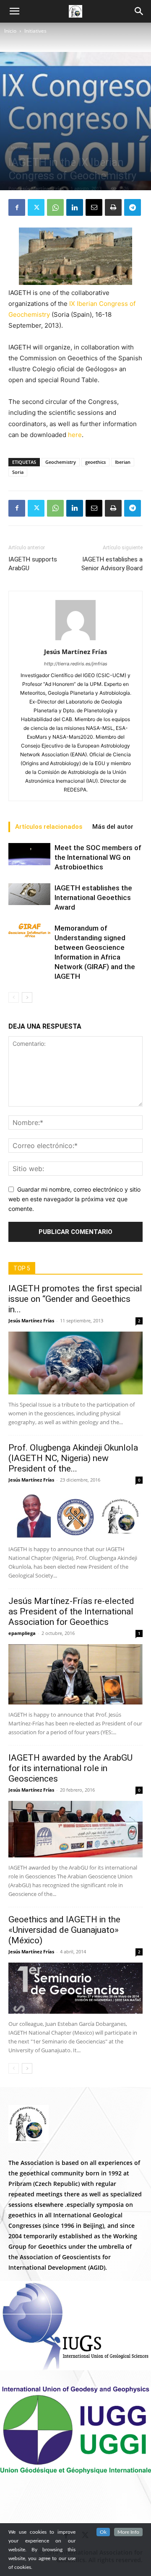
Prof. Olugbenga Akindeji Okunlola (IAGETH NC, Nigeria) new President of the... (73, 1458)
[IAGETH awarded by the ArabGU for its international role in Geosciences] (75, 1829)
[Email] (94, 207)
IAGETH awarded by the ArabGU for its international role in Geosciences (70, 1768)
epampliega (22, 1633)
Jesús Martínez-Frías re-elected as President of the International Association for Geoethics (71, 1611)
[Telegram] (133, 207)
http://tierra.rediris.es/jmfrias (76, 664)
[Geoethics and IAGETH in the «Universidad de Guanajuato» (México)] (75, 1988)
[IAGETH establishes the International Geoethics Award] (29, 894)
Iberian (123, 462)
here (75, 435)
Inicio (10, 31)
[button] (139, 11)
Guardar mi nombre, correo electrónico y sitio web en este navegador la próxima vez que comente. (74, 1199)
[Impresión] (113, 207)
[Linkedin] (75, 207)
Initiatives (35, 31)
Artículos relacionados (49, 827)
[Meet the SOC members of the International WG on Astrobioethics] (29, 854)
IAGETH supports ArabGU (33, 564)
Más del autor (113, 827)
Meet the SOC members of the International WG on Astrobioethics (98, 857)
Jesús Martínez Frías (41, 188)
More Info (128, 2532)
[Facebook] (17, 207)
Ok (103, 2532)
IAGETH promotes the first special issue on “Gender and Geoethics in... (75, 1299)
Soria (18, 472)
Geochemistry (61, 462)
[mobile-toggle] (14, 11)
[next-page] (27, 997)
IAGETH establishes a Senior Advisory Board (112, 564)
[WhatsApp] (55, 207)
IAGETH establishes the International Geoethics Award (93, 897)
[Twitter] (36, 207)
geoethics (95, 462)
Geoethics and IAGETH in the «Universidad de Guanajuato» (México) (64, 1930)
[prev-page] (14, 997)
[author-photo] (75, 640)
